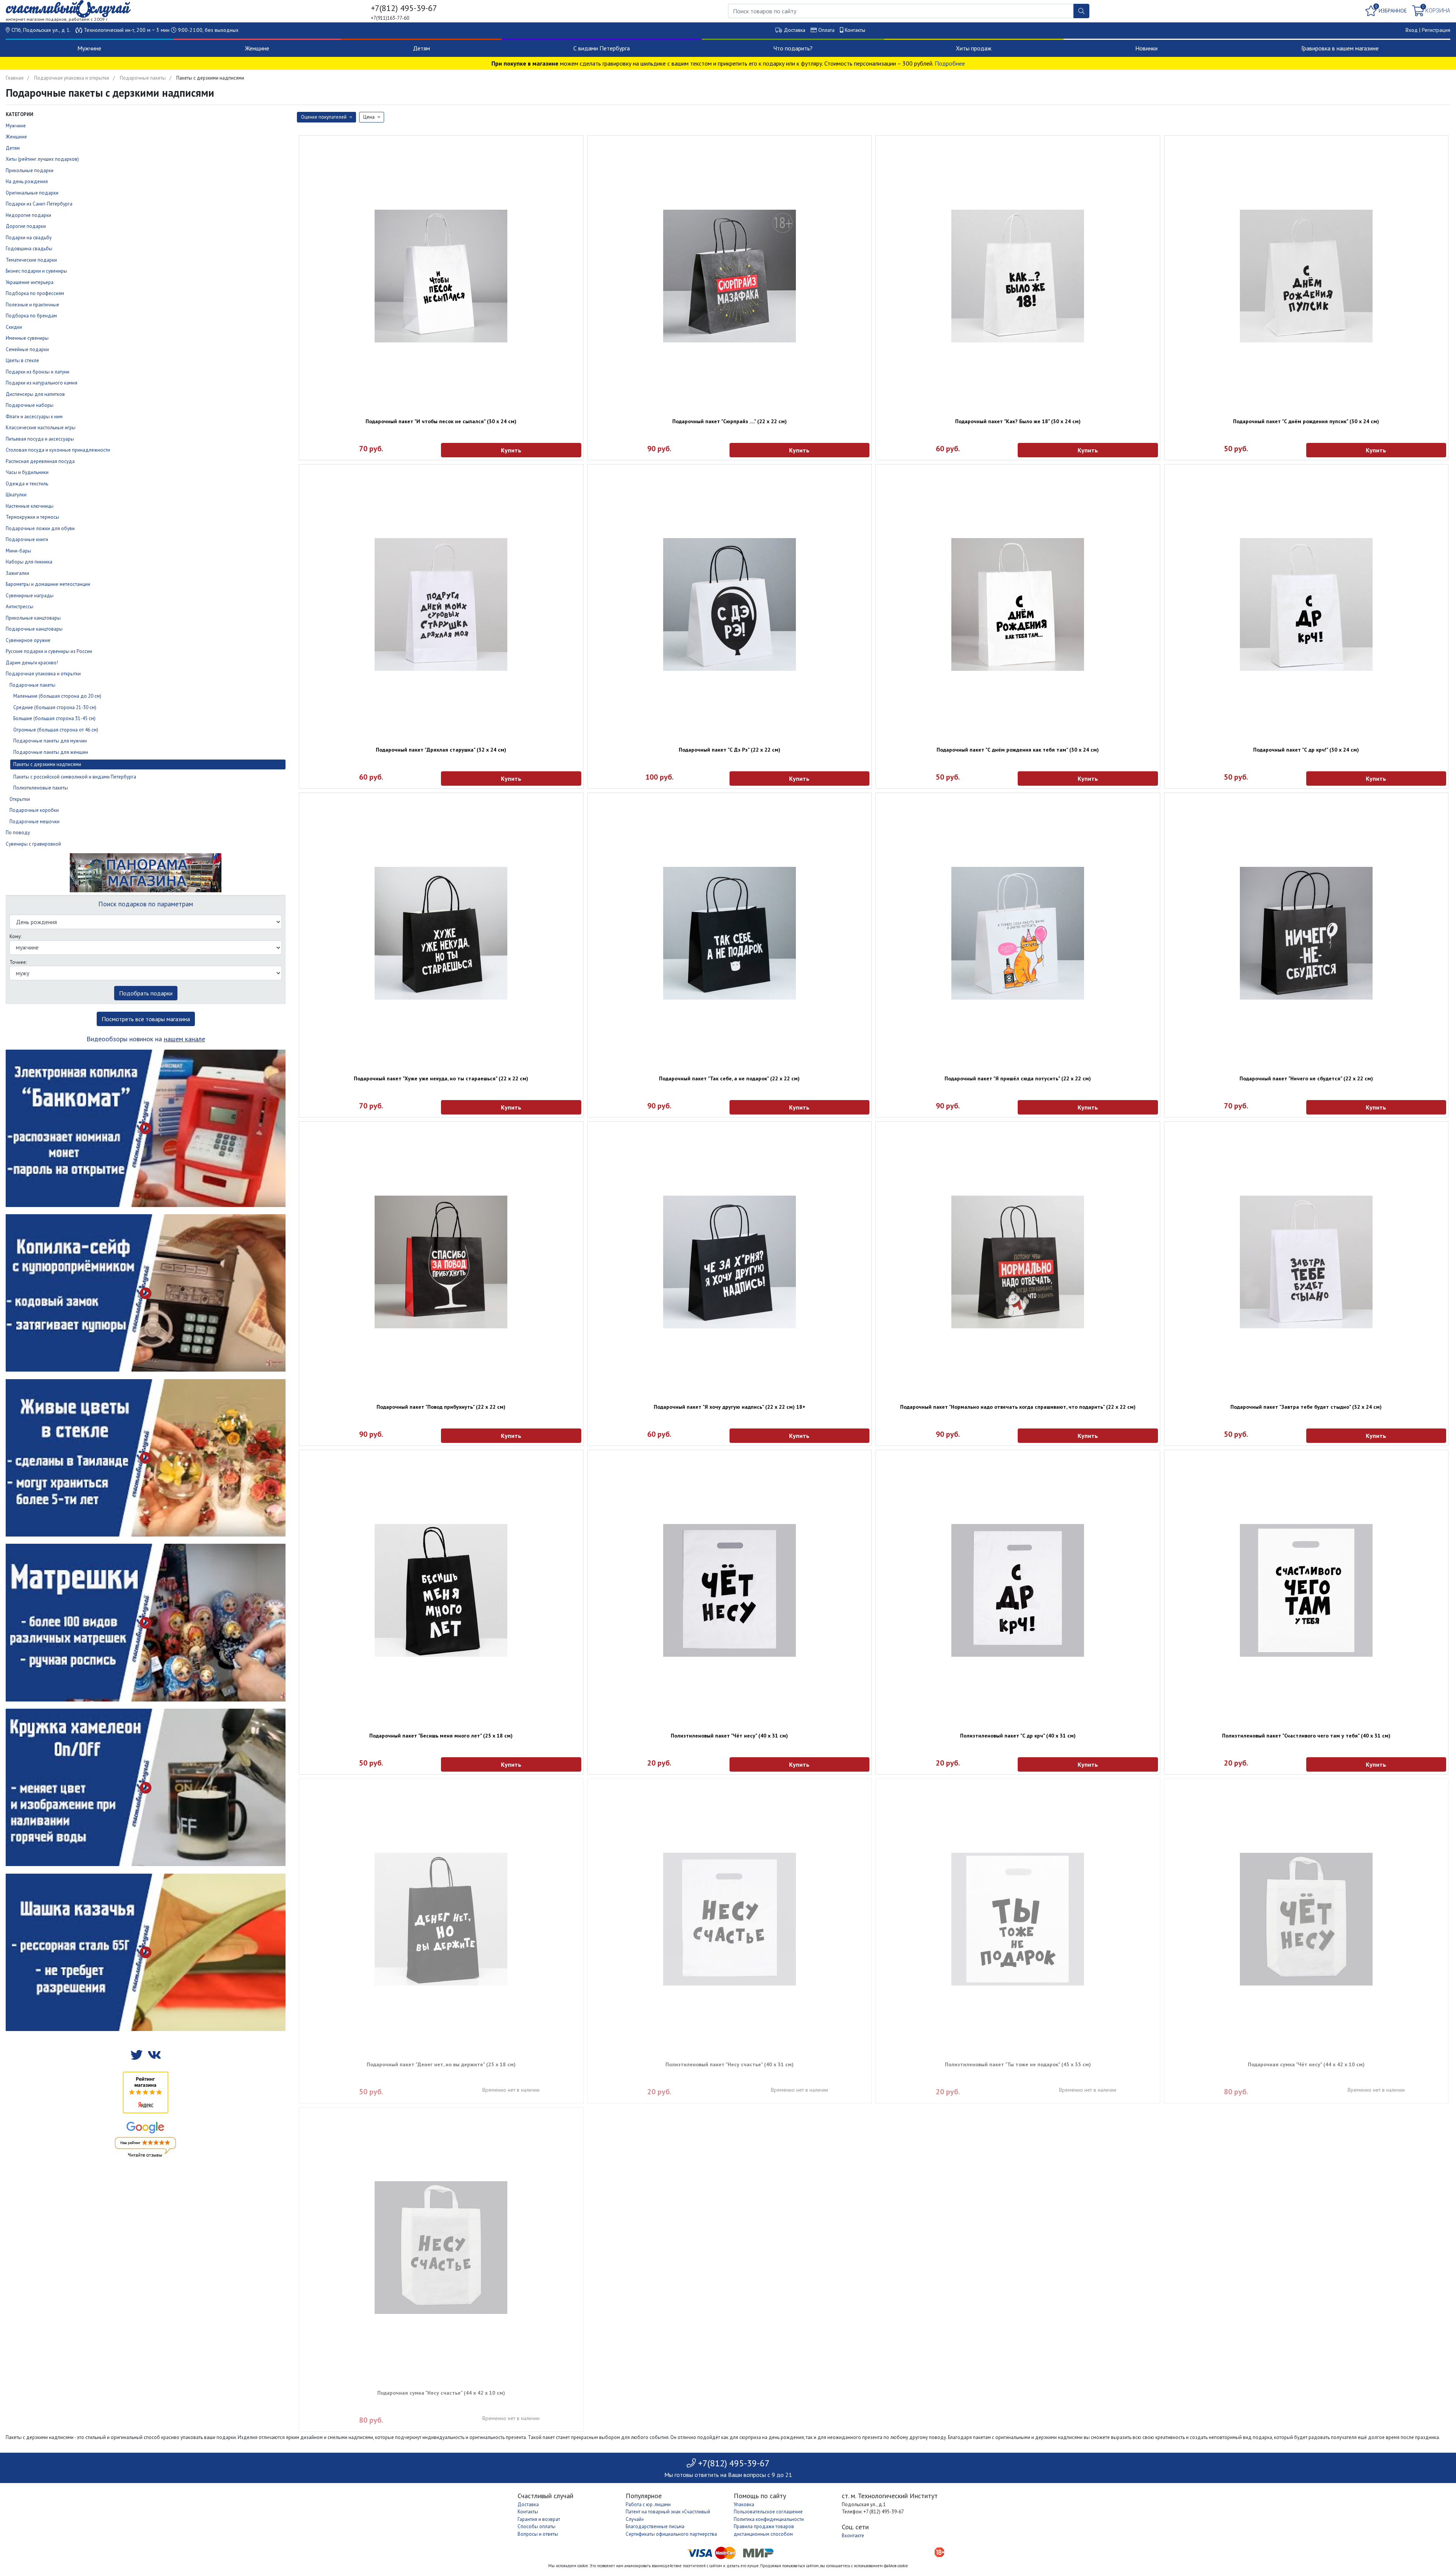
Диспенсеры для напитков (35, 394)
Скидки (14, 327)
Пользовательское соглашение (768, 2512)
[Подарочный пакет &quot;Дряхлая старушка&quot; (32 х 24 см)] (441, 604)
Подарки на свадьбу (29, 238)
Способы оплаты (537, 2526)
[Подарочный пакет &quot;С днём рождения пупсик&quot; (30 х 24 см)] (1306, 276)
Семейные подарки (27, 349)
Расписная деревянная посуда (40, 461)
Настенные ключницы (30, 506)
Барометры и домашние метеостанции (48, 584)
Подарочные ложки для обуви (40, 528)
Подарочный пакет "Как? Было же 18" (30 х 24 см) (1018, 421)
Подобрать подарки (146, 993)
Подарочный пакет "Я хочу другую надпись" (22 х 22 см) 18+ (730, 1407)
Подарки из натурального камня (42, 383)
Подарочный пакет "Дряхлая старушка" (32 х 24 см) (441, 750)
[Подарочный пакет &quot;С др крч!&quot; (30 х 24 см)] (1306, 604)
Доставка (795, 30)
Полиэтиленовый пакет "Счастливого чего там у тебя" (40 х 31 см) (1306, 1736)
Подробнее (950, 63)
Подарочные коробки (34, 810)
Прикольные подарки (30, 170)
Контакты (855, 30)
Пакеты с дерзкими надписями (47, 764)
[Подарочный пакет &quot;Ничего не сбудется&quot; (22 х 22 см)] (1306, 933)
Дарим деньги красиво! (32, 663)
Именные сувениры (27, 338)
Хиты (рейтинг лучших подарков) (42, 159)
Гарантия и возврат (539, 2519)
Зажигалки (17, 573)
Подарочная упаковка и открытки (72, 78)
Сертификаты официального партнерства (671, 2534)
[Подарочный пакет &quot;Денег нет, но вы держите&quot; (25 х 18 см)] (441, 1919)
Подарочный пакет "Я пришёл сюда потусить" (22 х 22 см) (1018, 1078)
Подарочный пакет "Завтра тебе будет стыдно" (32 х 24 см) (1306, 1407)
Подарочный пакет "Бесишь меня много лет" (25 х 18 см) (441, 1736)
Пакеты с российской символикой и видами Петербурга (75, 777)
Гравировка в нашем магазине (1340, 48)
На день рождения (27, 181)
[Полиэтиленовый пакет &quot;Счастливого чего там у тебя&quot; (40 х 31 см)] (1306, 1590)
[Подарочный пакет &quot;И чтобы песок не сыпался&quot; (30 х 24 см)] (441, 276)
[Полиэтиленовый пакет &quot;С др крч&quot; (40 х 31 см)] (1018, 1590)
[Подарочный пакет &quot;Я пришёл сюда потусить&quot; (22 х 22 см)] (1018, 933)
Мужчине (89, 48)
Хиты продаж (974, 48)
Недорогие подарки (28, 215)
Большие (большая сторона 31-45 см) (54, 718)
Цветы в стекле (22, 360)
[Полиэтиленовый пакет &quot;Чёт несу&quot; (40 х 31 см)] (730, 1590)
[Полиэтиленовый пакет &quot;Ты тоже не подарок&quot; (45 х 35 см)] (1018, 1919)
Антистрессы (20, 607)
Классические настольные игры (41, 428)
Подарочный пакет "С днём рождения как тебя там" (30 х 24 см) (1018, 750)
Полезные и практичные (32, 305)
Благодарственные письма (655, 2526)
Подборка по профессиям (35, 293)
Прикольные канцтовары (33, 618)
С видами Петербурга (602, 48)
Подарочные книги (27, 539)
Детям (421, 48)
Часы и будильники (27, 472)
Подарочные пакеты (143, 78)
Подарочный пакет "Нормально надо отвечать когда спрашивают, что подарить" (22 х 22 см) (1018, 1407)
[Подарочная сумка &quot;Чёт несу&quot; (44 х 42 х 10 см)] (1306, 1919)
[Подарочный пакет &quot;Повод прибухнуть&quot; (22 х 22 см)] (441, 1262)
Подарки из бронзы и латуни (38, 372)
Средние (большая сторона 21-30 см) (55, 707)
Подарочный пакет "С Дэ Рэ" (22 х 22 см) (730, 750)
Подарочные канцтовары (34, 629)
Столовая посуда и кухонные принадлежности (58, 450)
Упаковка (744, 2504)
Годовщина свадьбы (29, 249)
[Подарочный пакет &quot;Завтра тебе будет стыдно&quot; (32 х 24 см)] (1306, 1262)
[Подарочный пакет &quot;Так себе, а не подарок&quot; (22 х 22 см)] (730, 933)
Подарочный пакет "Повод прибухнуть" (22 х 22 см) (441, 1407)
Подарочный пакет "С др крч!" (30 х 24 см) (1306, 750)
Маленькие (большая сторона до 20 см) (57, 696)
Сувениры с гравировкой (33, 844)
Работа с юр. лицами (648, 2504)
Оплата (826, 30)
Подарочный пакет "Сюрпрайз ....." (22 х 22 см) (730, 421)
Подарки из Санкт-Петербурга (39, 204)
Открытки (20, 799)
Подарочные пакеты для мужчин (50, 741)
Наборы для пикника (29, 562)
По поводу (18, 833)
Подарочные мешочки (35, 822)
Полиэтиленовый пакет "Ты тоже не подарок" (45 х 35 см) (1018, 2064)
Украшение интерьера (30, 282)
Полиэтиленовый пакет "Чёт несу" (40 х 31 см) (729, 1736)
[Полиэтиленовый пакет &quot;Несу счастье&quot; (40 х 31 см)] (730, 1919)
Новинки (1146, 48)
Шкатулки (16, 495)
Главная (15, 78)
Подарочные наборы (30, 405)
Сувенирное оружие (28, 640)
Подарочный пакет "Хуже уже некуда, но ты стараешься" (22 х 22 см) (441, 1078)
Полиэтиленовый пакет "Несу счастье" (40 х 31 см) (730, 2064)
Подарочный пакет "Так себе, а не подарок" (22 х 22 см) (729, 1078)
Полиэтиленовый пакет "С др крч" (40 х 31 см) (1018, 1736)
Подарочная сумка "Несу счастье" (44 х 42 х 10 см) (441, 2393)
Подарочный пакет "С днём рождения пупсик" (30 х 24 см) (1306, 421)
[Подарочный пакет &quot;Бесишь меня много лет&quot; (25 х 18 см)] (441, 1590)
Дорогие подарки (26, 226)
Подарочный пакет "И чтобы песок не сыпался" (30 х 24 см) (441, 421)
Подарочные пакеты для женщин (51, 752)
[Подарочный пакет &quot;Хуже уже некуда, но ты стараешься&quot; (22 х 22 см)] (441, 933)
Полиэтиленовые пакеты (41, 788)
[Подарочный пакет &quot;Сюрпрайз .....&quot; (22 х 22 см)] (730, 276)
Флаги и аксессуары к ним (34, 417)
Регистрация (1436, 30)
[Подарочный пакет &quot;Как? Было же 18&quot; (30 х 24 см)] (1018, 276)
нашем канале (184, 1039)
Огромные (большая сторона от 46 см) (56, 730)
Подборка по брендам (31, 316)
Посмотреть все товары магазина (146, 1019)
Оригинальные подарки (32, 193)
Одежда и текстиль (27, 484)
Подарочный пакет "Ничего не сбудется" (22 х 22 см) (1306, 1078)
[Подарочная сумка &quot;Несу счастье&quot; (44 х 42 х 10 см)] (441, 2248)
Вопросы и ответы (538, 2534)
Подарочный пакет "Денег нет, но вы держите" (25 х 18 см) (441, 2064)
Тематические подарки (31, 260)
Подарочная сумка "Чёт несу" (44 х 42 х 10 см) (1306, 2064)
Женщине (257, 48)
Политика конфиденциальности (769, 2519)
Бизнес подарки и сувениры (36, 271)
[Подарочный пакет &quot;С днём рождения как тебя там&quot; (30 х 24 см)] (1018, 604)
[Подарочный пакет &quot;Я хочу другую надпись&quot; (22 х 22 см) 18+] (730, 1262)
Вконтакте (853, 2536)
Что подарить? (793, 48)
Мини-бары (18, 551)
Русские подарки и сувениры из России (49, 651)
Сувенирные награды (30, 596)
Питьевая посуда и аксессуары (40, 439)
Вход (1412, 30)
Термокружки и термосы (32, 517)
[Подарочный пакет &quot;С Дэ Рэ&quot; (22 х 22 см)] (730, 604)
